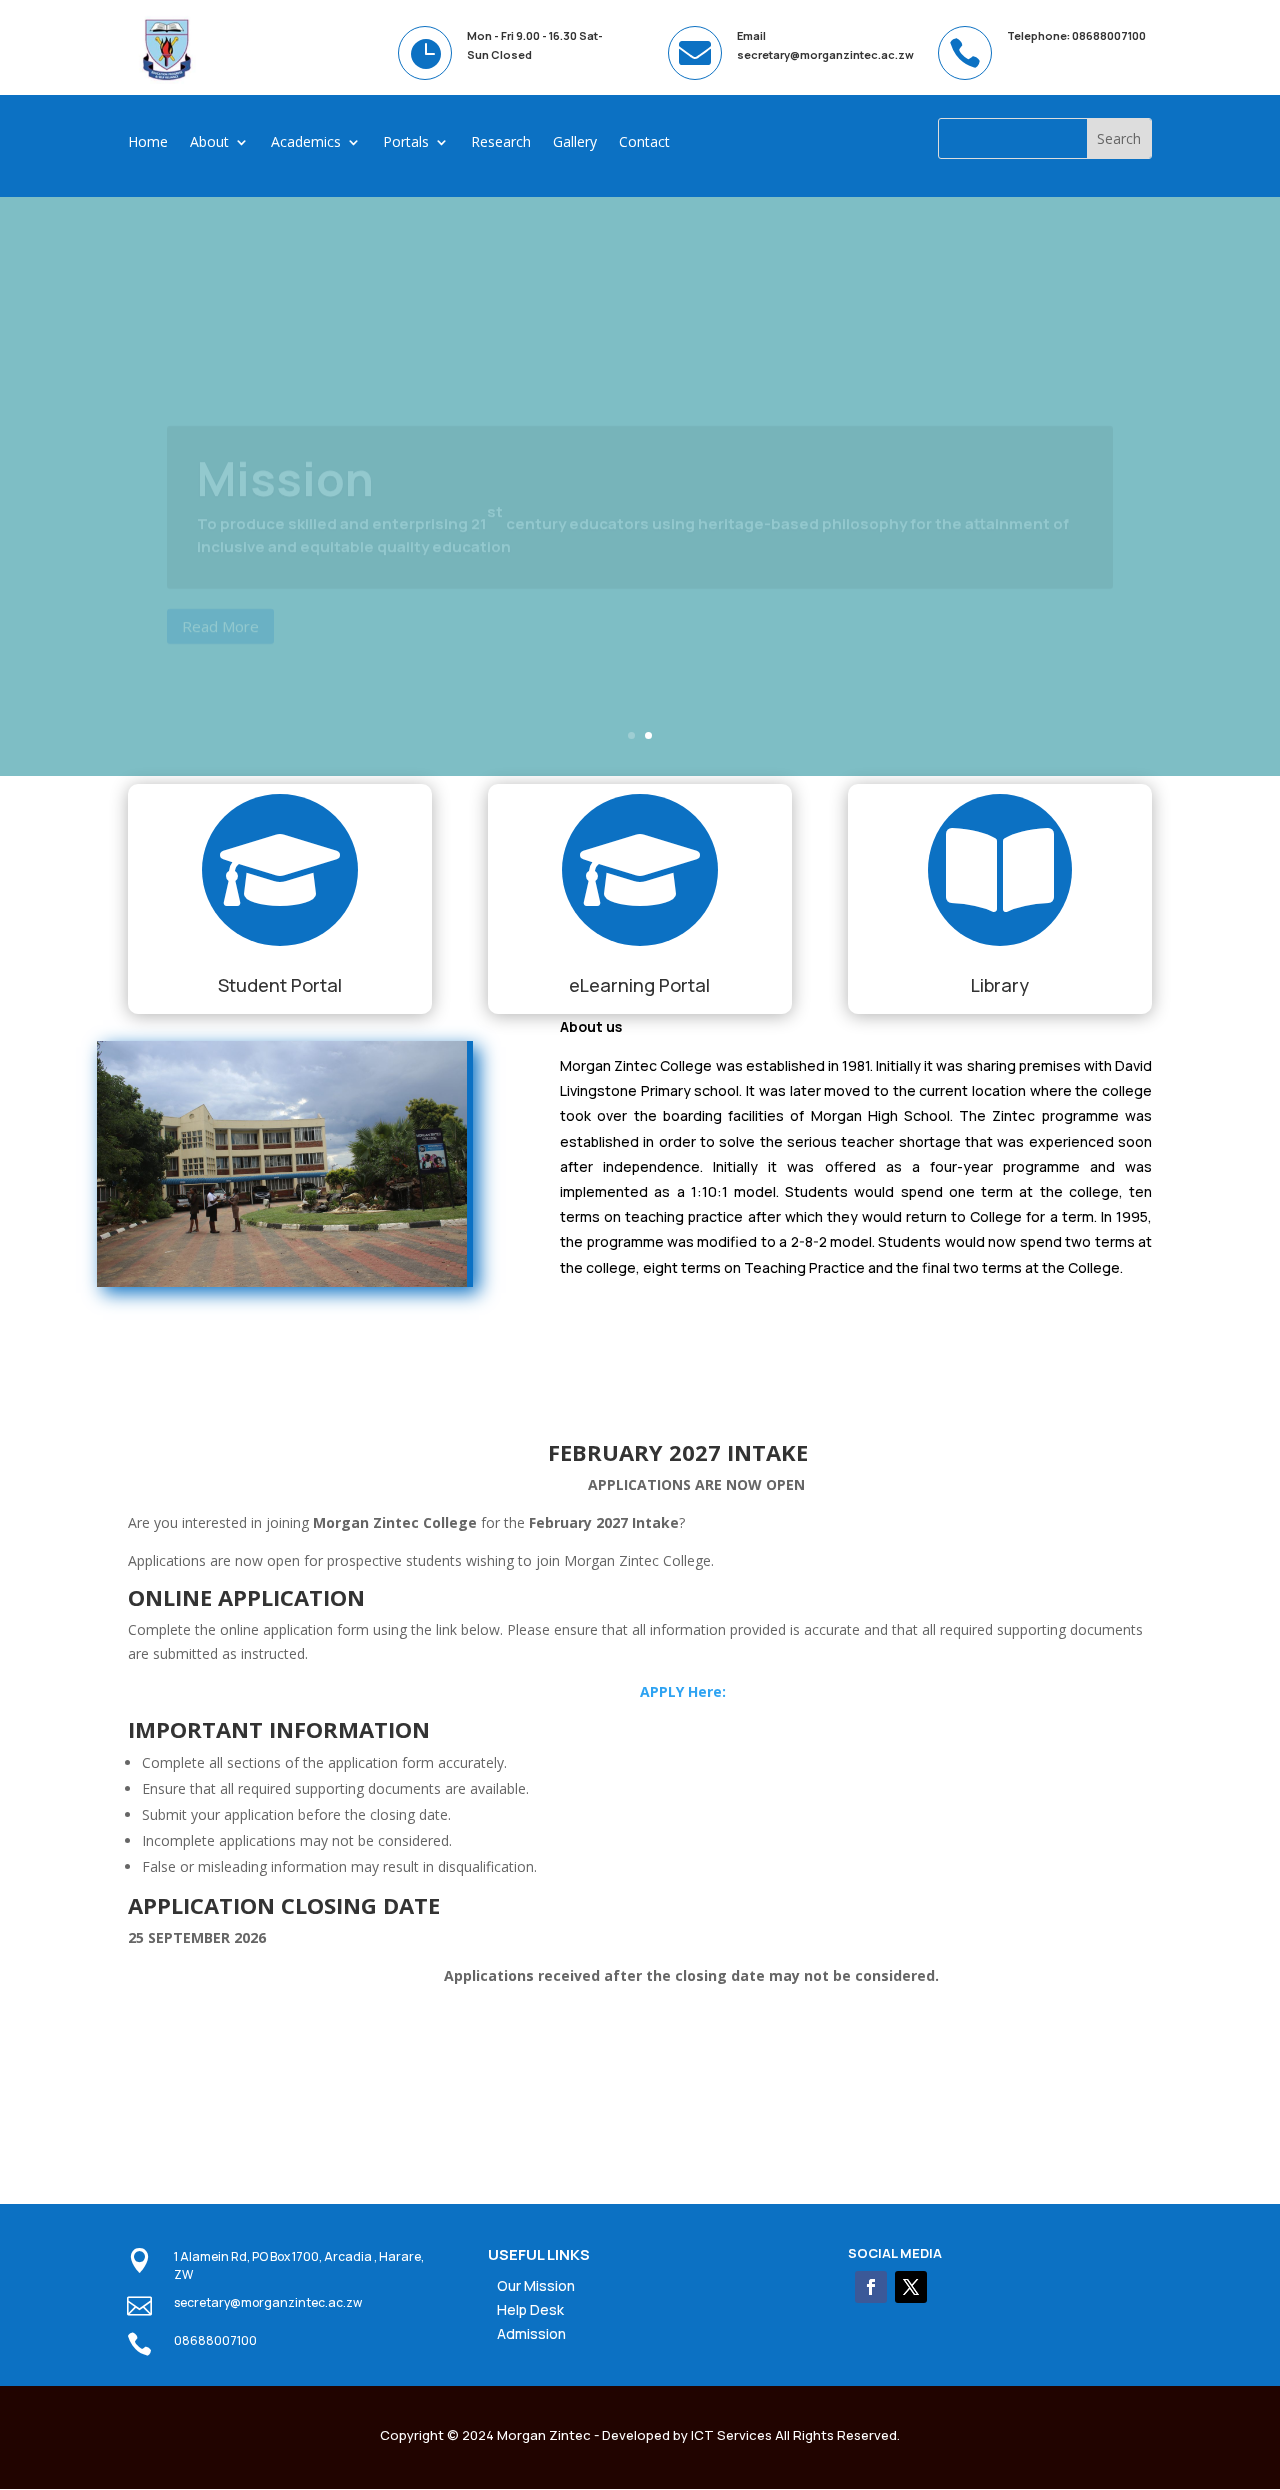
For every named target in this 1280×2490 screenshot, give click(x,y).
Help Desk (530, 2309)
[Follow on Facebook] (871, 2287)
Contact (644, 143)
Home (148, 143)
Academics (306, 143)
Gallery (575, 143)
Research (501, 143)
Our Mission (536, 2285)
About (209, 143)
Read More (220, 578)
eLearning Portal (639, 985)
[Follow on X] (911, 2287)
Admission (531, 2333)
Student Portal (280, 985)
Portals (406, 143)
